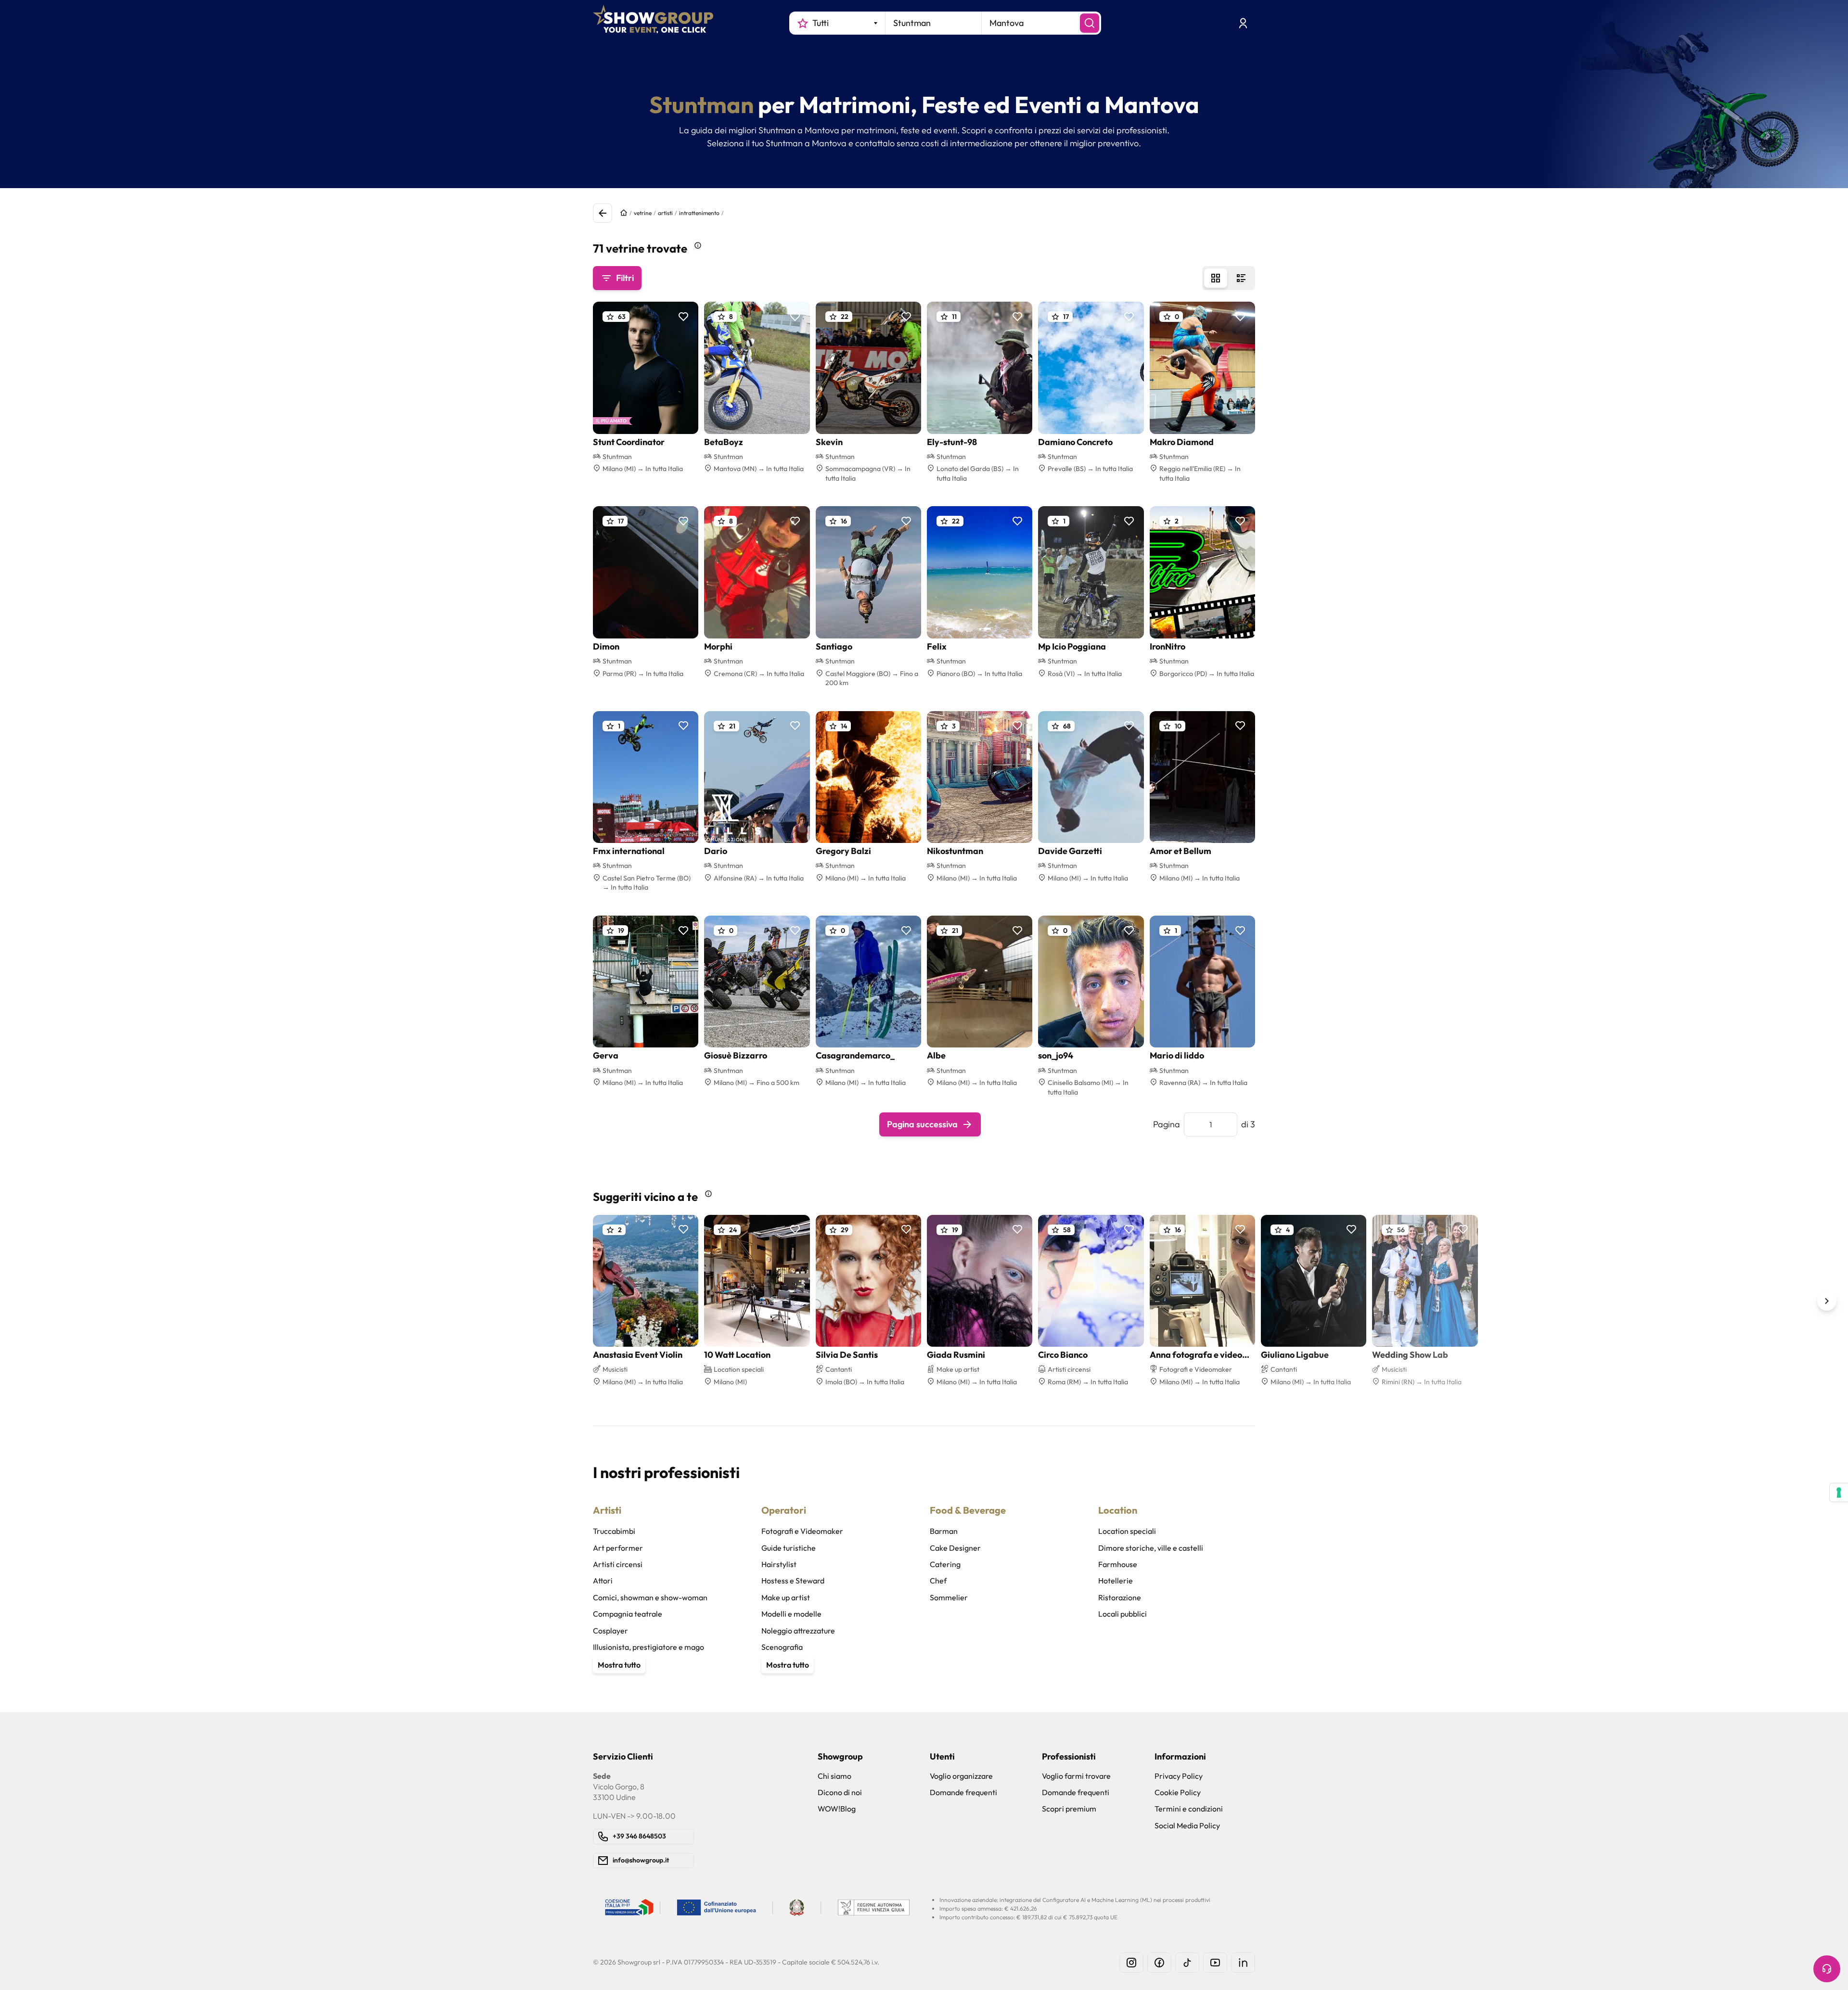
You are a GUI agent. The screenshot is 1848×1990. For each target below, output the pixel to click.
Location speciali (1127, 1531)
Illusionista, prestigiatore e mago (648, 1647)
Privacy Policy (1179, 1776)
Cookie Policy (1178, 1792)
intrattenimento (699, 213)
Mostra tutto (619, 1665)
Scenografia (782, 1647)
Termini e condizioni (1189, 1809)
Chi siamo (834, 1776)
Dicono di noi (840, 1792)
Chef (938, 1581)
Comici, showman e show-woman (650, 1597)
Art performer (618, 1548)
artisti (665, 213)
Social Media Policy (1187, 1825)
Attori (603, 1581)
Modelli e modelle (791, 1614)
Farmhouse (1118, 1564)
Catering (945, 1564)
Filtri (625, 278)
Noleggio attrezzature (798, 1631)
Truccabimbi (614, 1531)
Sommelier (949, 1597)
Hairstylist (779, 1564)
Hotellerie (1116, 1581)
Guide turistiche (789, 1548)
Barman (944, 1531)
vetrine (643, 213)
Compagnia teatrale (628, 1614)
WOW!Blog (837, 1809)
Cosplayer (610, 1631)
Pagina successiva (922, 1124)
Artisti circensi (618, 1564)
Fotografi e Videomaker (802, 1531)
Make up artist (786, 1597)
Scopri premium (1069, 1809)
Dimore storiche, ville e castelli (1151, 1548)
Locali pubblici (1123, 1614)
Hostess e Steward (793, 1581)
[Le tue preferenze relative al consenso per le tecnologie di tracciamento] (1839, 1492)
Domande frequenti (963, 1792)
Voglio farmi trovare (1076, 1776)
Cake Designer (955, 1548)
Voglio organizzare (961, 1776)
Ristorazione (1120, 1597)
